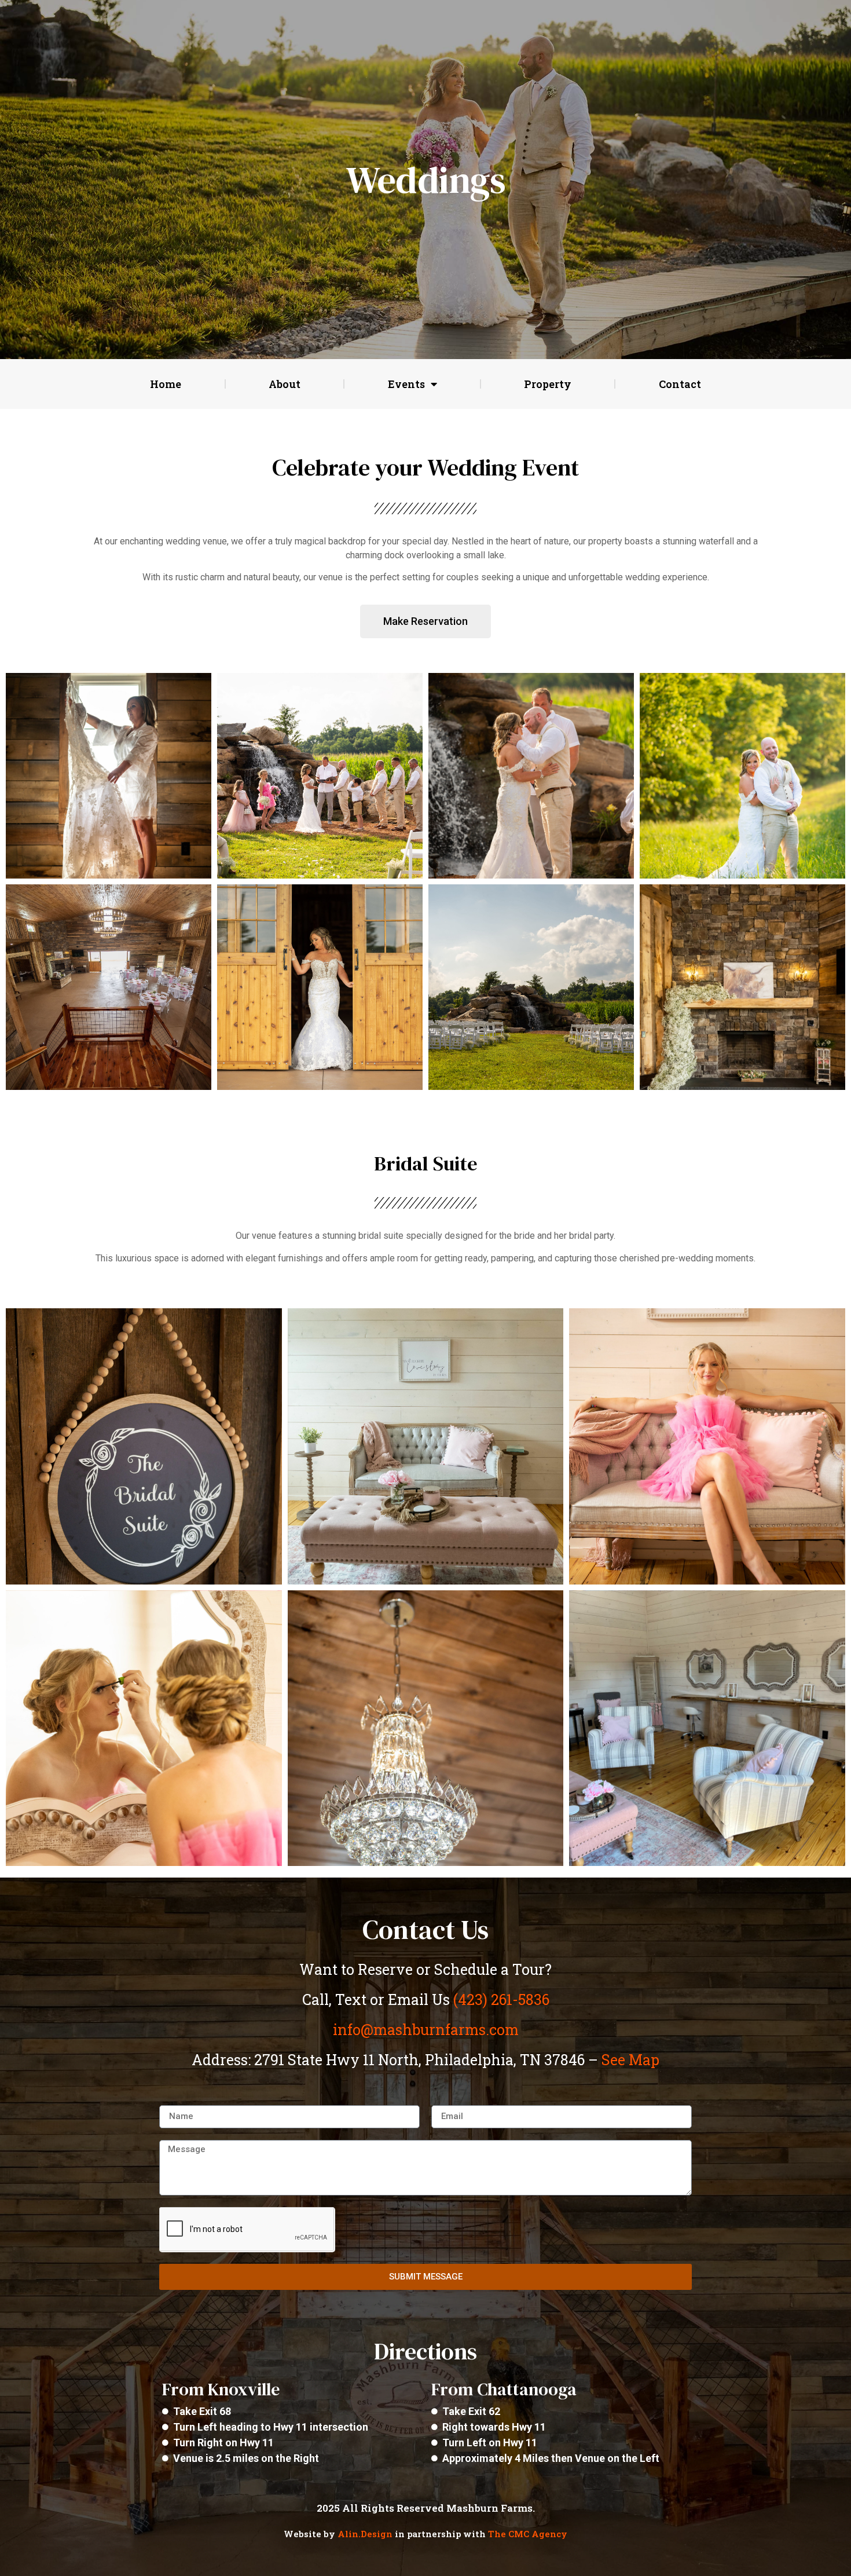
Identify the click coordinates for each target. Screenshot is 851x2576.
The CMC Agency (528, 2534)
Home (166, 384)
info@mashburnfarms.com (426, 2030)
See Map (630, 2060)
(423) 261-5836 (501, 1999)
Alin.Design (365, 2534)
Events (406, 384)
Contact (680, 384)
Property (548, 384)
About (285, 384)
